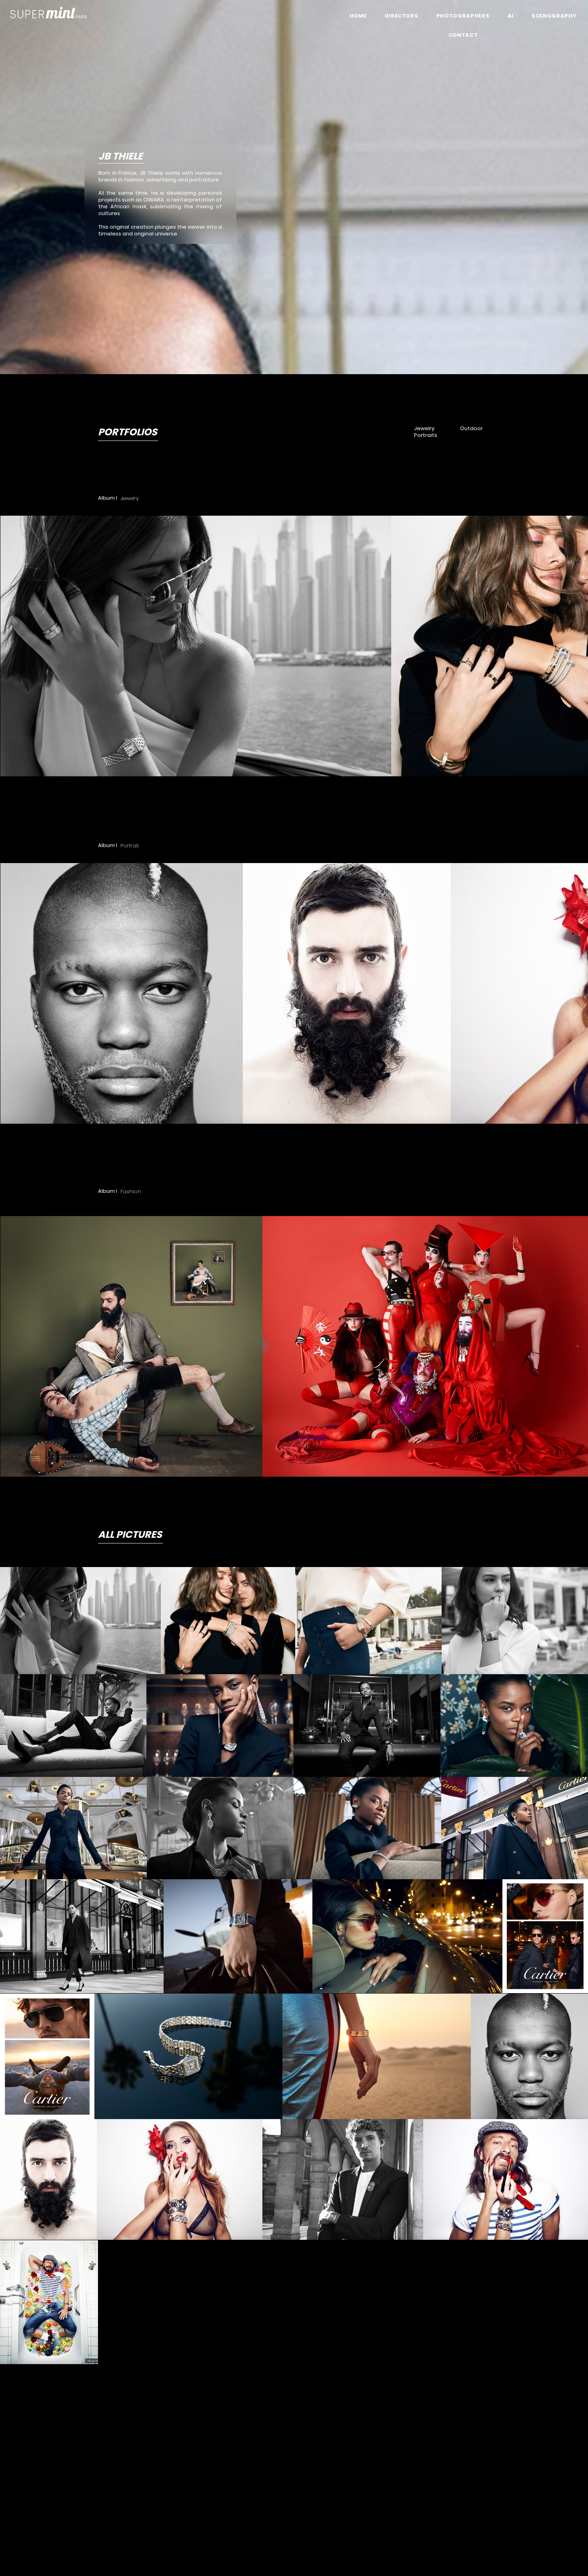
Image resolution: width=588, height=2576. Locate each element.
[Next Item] (577, 646)
